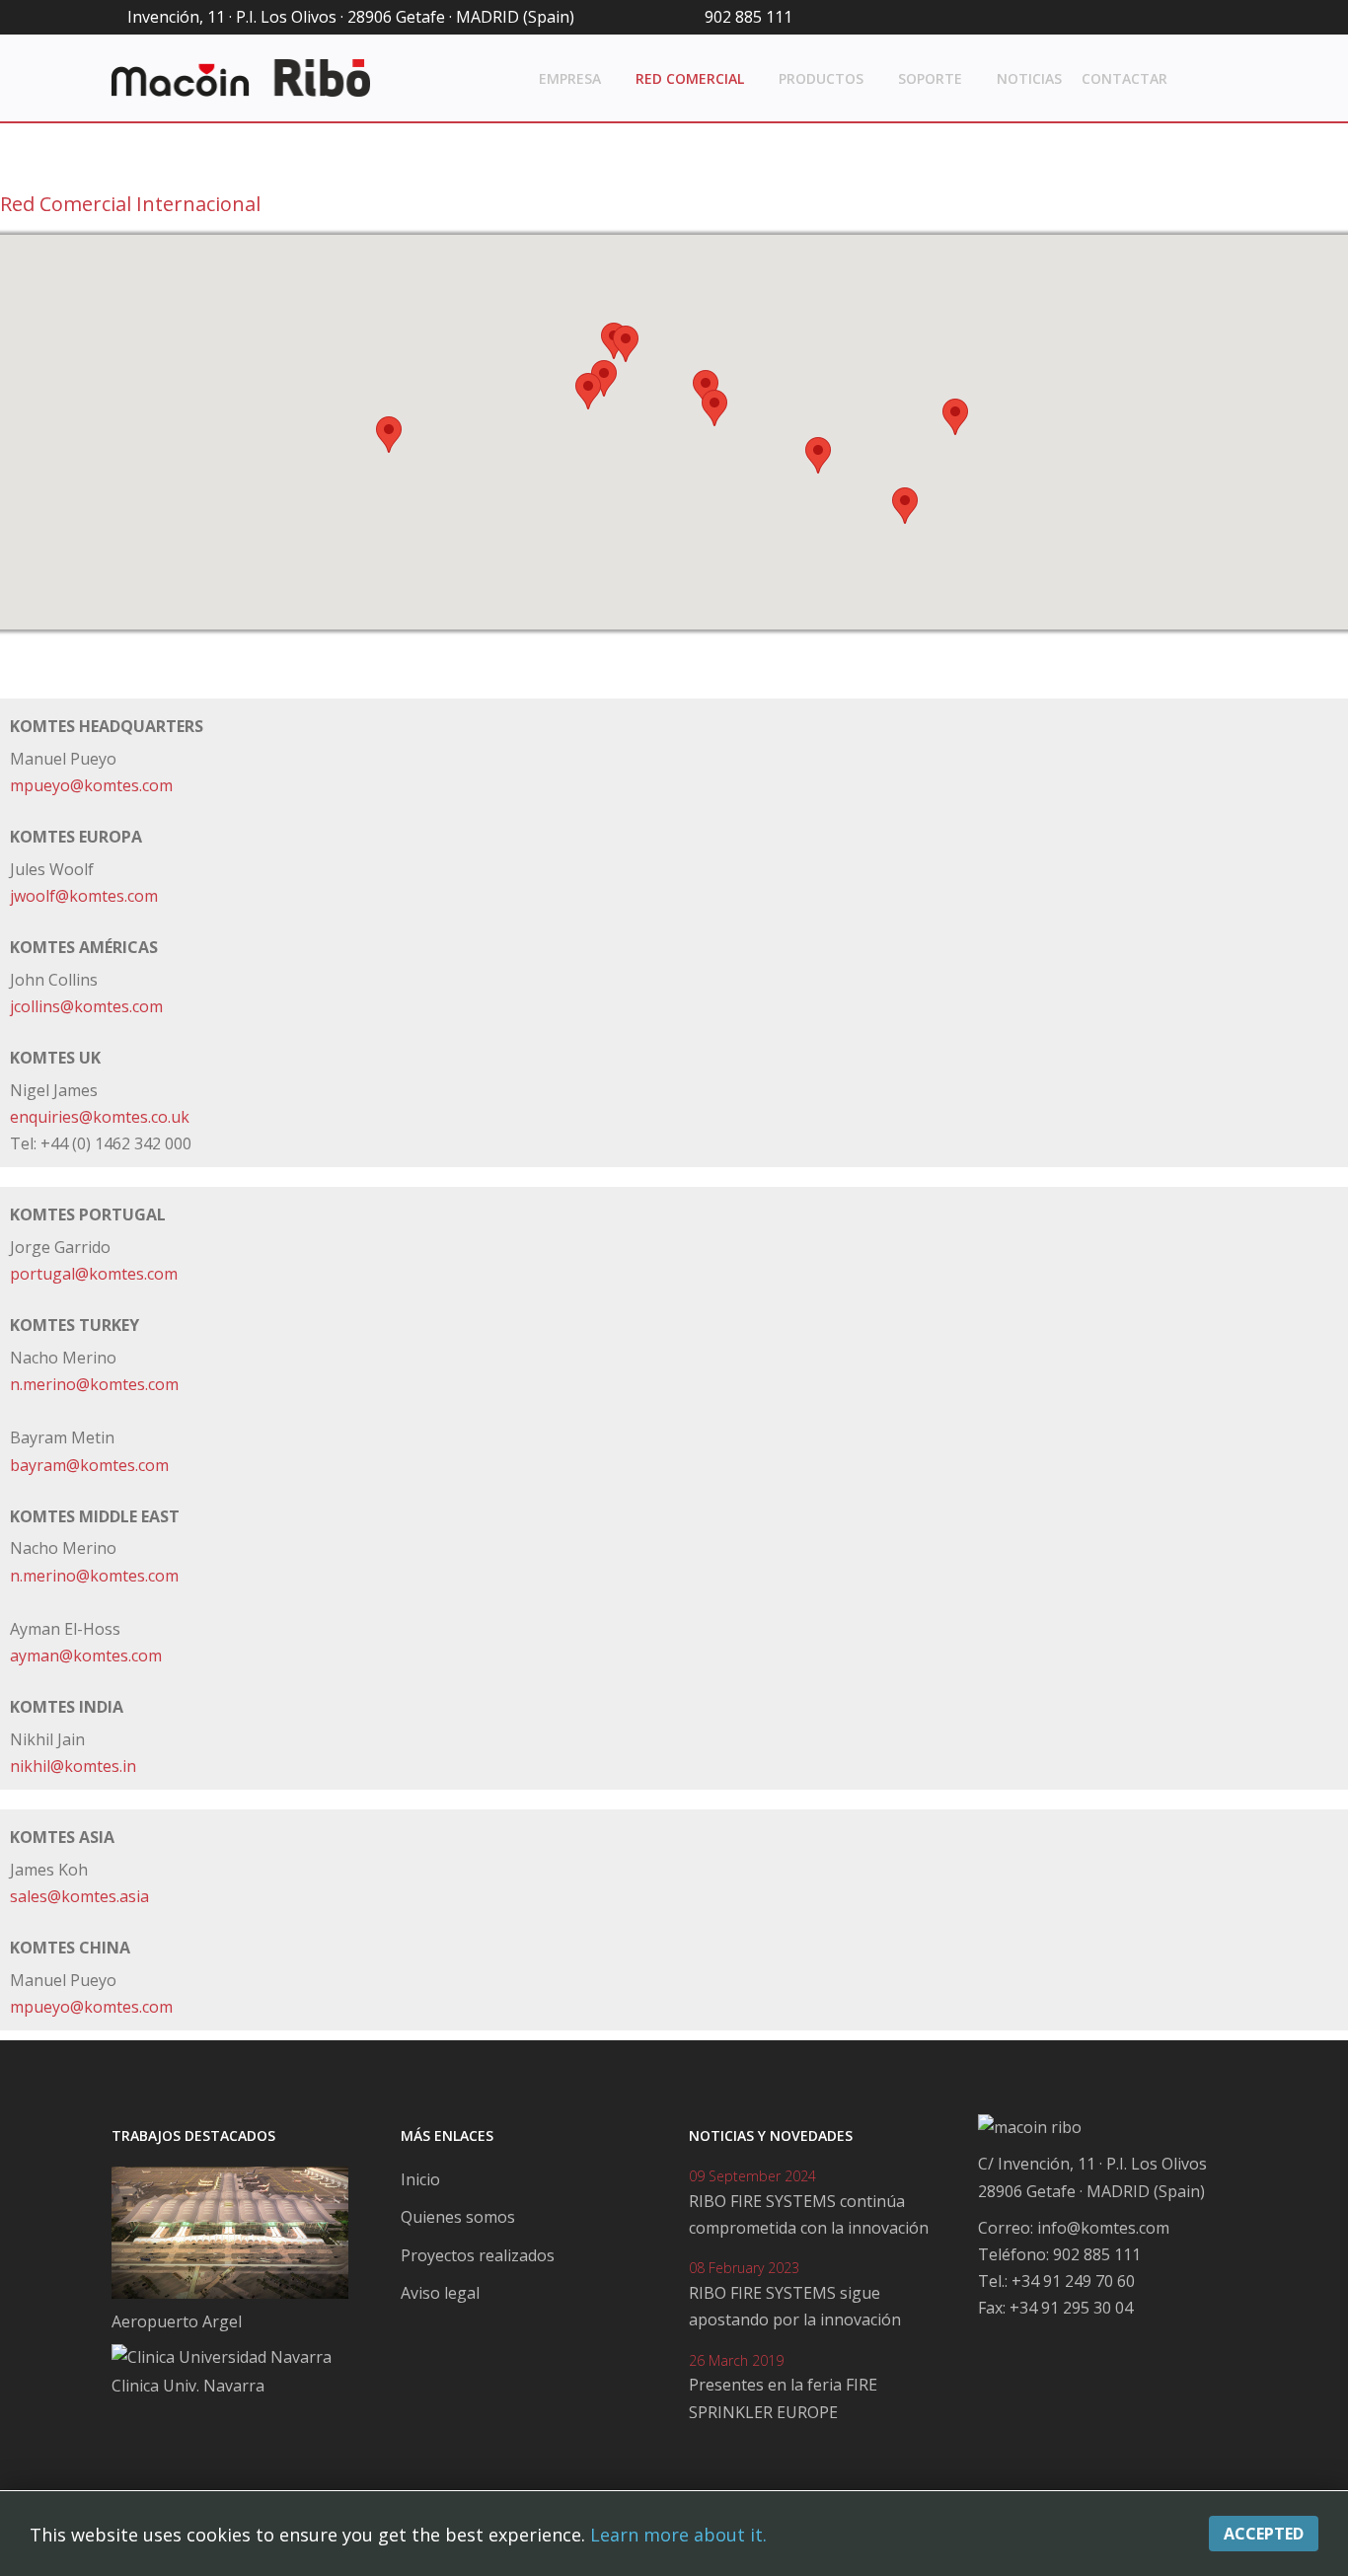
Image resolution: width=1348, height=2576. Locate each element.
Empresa (570, 78)
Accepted (1264, 2534)
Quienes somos (458, 2217)
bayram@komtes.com (89, 1465)
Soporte (930, 78)
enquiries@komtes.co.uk (100, 1117)
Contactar (1124, 78)
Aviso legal (440, 2293)
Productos (821, 78)
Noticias (1029, 78)
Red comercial (690, 78)
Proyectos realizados (478, 2255)
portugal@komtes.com (94, 1274)
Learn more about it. (678, 2535)
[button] (389, 435)
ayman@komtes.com (86, 1656)
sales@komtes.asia (79, 1896)
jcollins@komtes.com (86, 1006)
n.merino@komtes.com (94, 1384)
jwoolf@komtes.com (84, 896)
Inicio (420, 2179)
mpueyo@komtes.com (91, 785)
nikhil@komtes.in (73, 1766)
